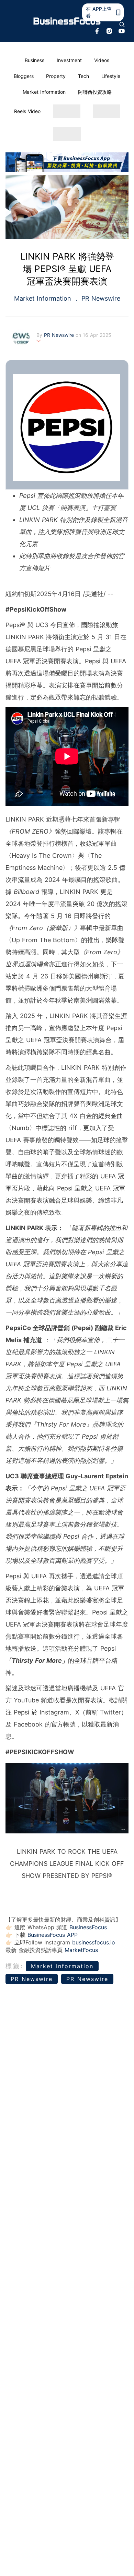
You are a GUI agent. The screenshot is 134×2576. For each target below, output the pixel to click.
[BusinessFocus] (67, 21)
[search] (122, 24)
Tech (83, 76)
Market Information (44, 92)
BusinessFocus (88, 1927)
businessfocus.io (94, 1942)
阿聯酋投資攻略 (95, 92)
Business (35, 60)
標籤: (15, 1966)
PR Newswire (100, 298)
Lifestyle (111, 76)
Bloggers (24, 76)
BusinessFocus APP (53, 1935)
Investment (69, 60)
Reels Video (27, 111)
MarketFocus (81, 1950)
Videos (102, 60)
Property (56, 76)
